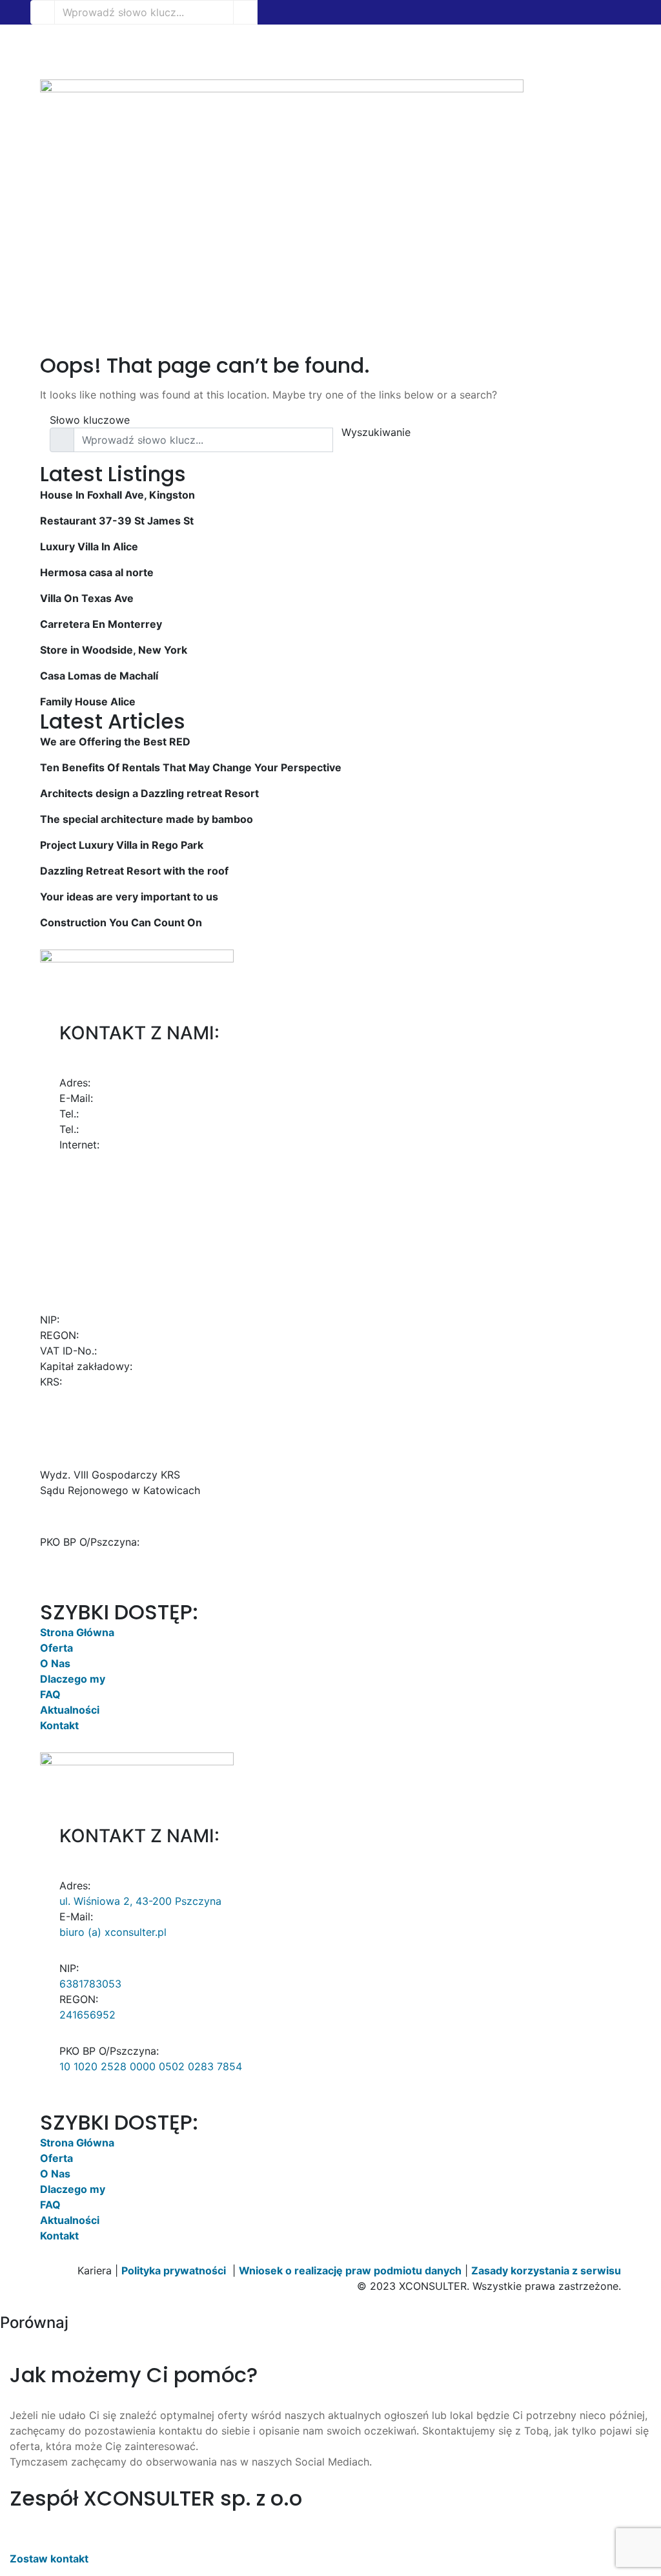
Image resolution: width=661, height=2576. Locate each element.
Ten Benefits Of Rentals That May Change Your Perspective (191, 767)
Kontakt (59, 1725)
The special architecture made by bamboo (147, 819)
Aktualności (70, 1710)
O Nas (55, 1663)
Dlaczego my (73, 1679)
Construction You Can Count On (121, 922)
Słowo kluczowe (90, 420)
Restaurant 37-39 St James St (117, 521)
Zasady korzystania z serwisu (546, 2270)
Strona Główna (77, 1632)
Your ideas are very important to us (129, 897)
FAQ (50, 1694)
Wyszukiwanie (376, 432)
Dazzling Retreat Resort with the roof (134, 871)
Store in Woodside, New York (114, 650)
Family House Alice (88, 701)
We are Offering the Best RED (115, 742)
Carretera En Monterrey (101, 624)
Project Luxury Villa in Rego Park (122, 845)
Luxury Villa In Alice (89, 546)
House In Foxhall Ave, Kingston (117, 495)
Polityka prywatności (174, 2270)
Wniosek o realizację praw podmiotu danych (350, 2270)
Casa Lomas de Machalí (99, 676)
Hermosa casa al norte (97, 572)
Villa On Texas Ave (87, 598)
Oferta (56, 1648)
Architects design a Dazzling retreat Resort (149, 793)
